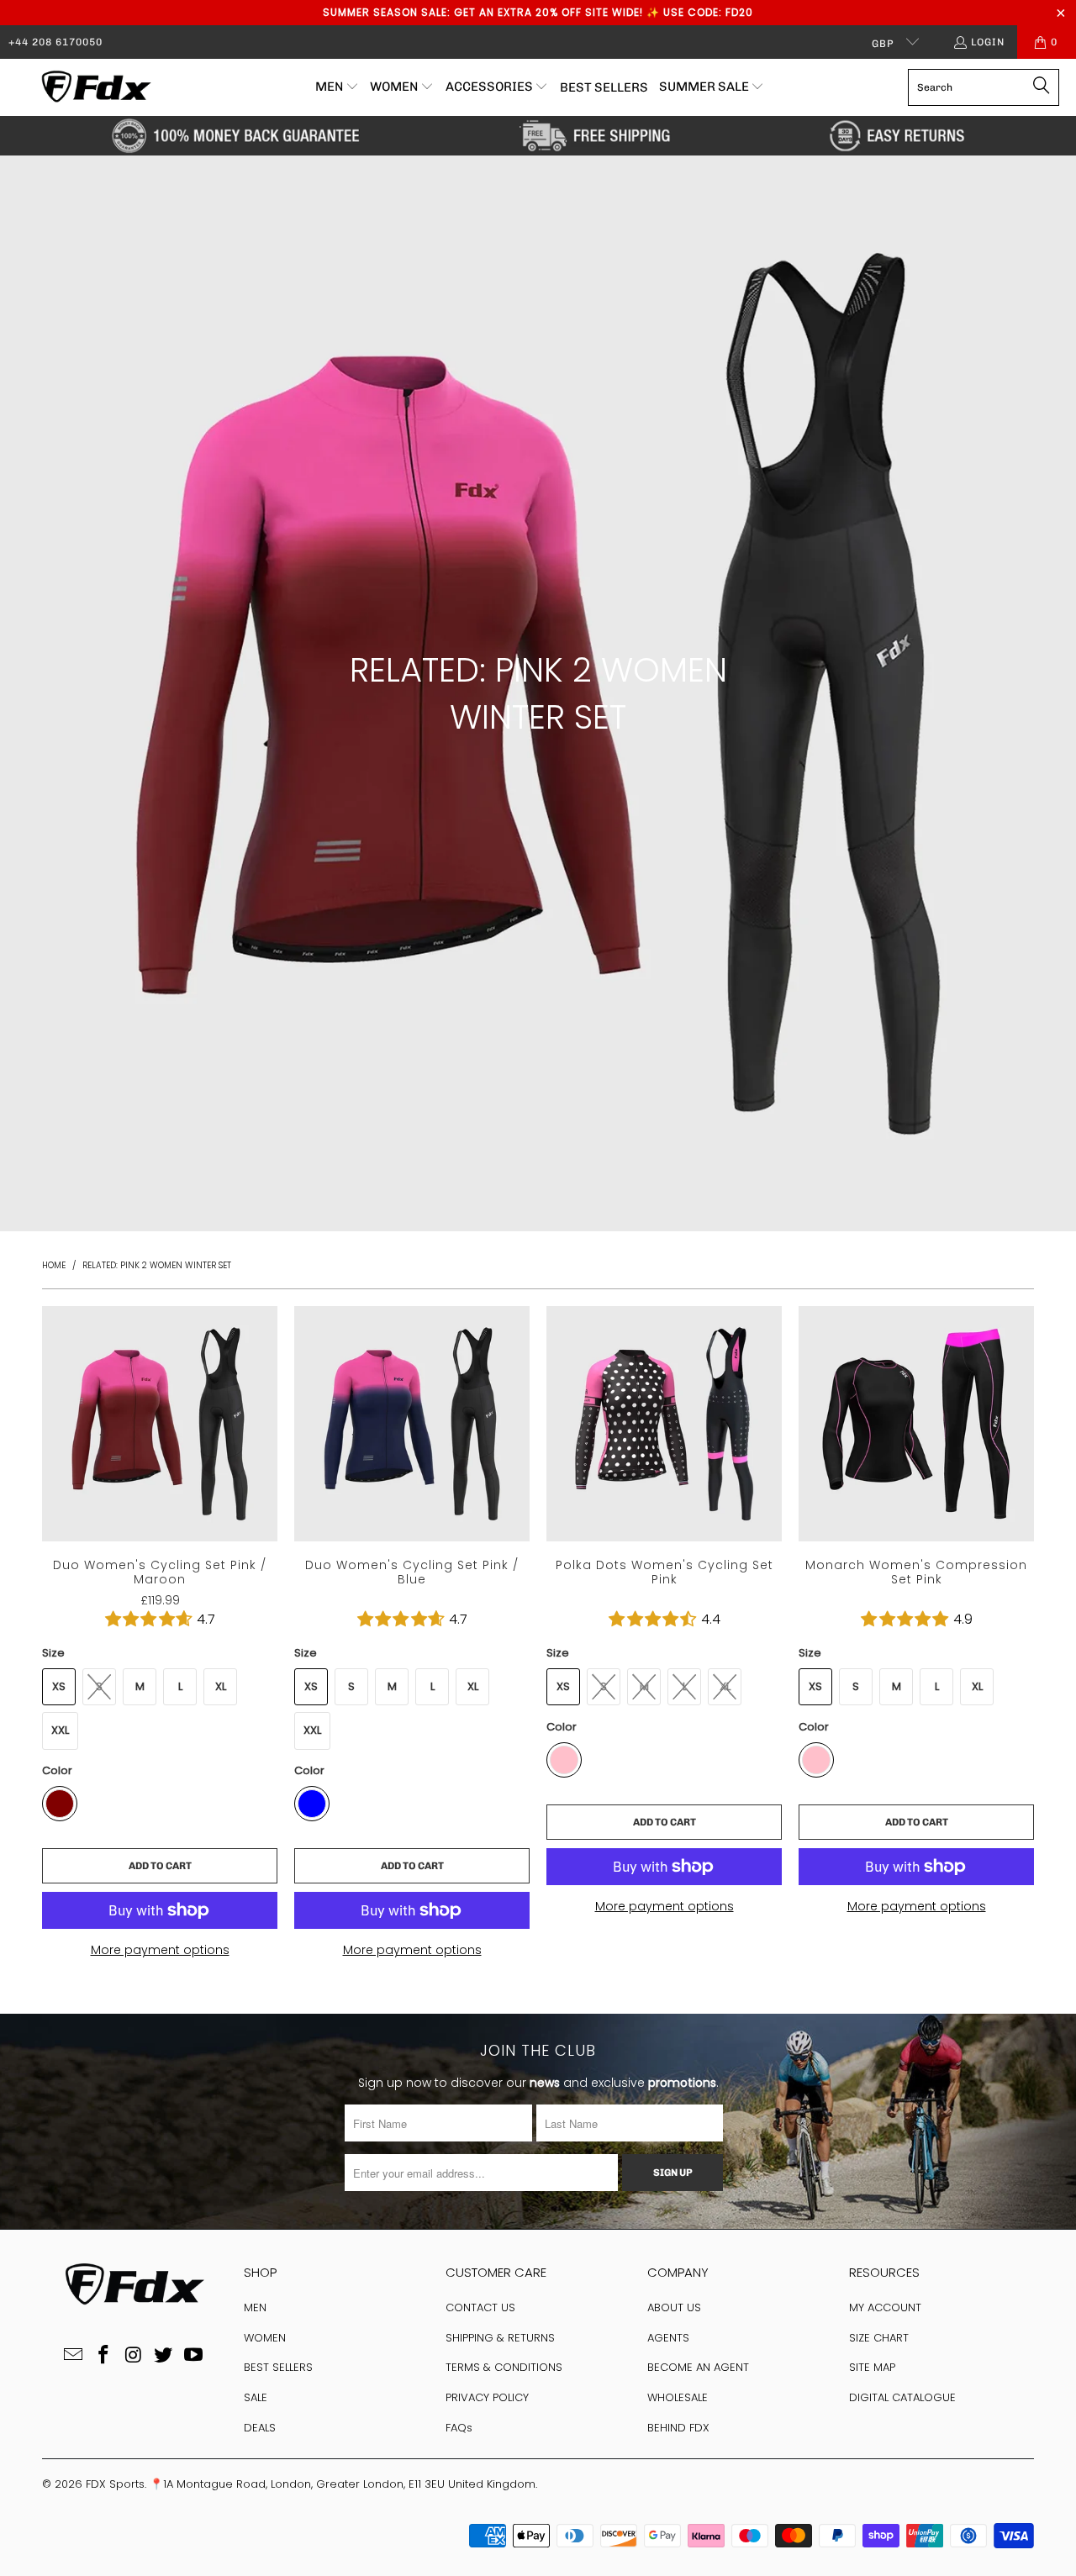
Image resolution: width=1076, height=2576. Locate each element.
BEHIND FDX (678, 2428)
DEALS (260, 2428)
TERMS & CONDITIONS (504, 2367)
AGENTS (668, 2338)
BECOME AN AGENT (698, 2367)
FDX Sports (115, 2484)
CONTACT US (480, 2307)
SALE (256, 2397)
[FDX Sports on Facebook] (103, 2356)
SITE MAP (872, 2367)
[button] (337, 87)
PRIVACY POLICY (487, 2397)
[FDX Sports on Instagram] (134, 2356)
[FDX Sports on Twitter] (164, 2356)
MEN (255, 2307)
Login (988, 42)
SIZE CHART (879, 2338)
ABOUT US (674, 2307)
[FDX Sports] (95, 87)
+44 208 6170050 (55, 42)
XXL (60, 1730)
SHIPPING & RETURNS (500, 2338)
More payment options (160, 1950)
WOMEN (265, 2338)
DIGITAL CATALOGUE (902, 2397)
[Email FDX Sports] (74, 2356)
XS (59, 1686)
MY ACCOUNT (885, 2307)
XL (221, 1686)
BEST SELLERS (278, 2367)
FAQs (459, 2428)
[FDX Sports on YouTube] (194, 2356)
